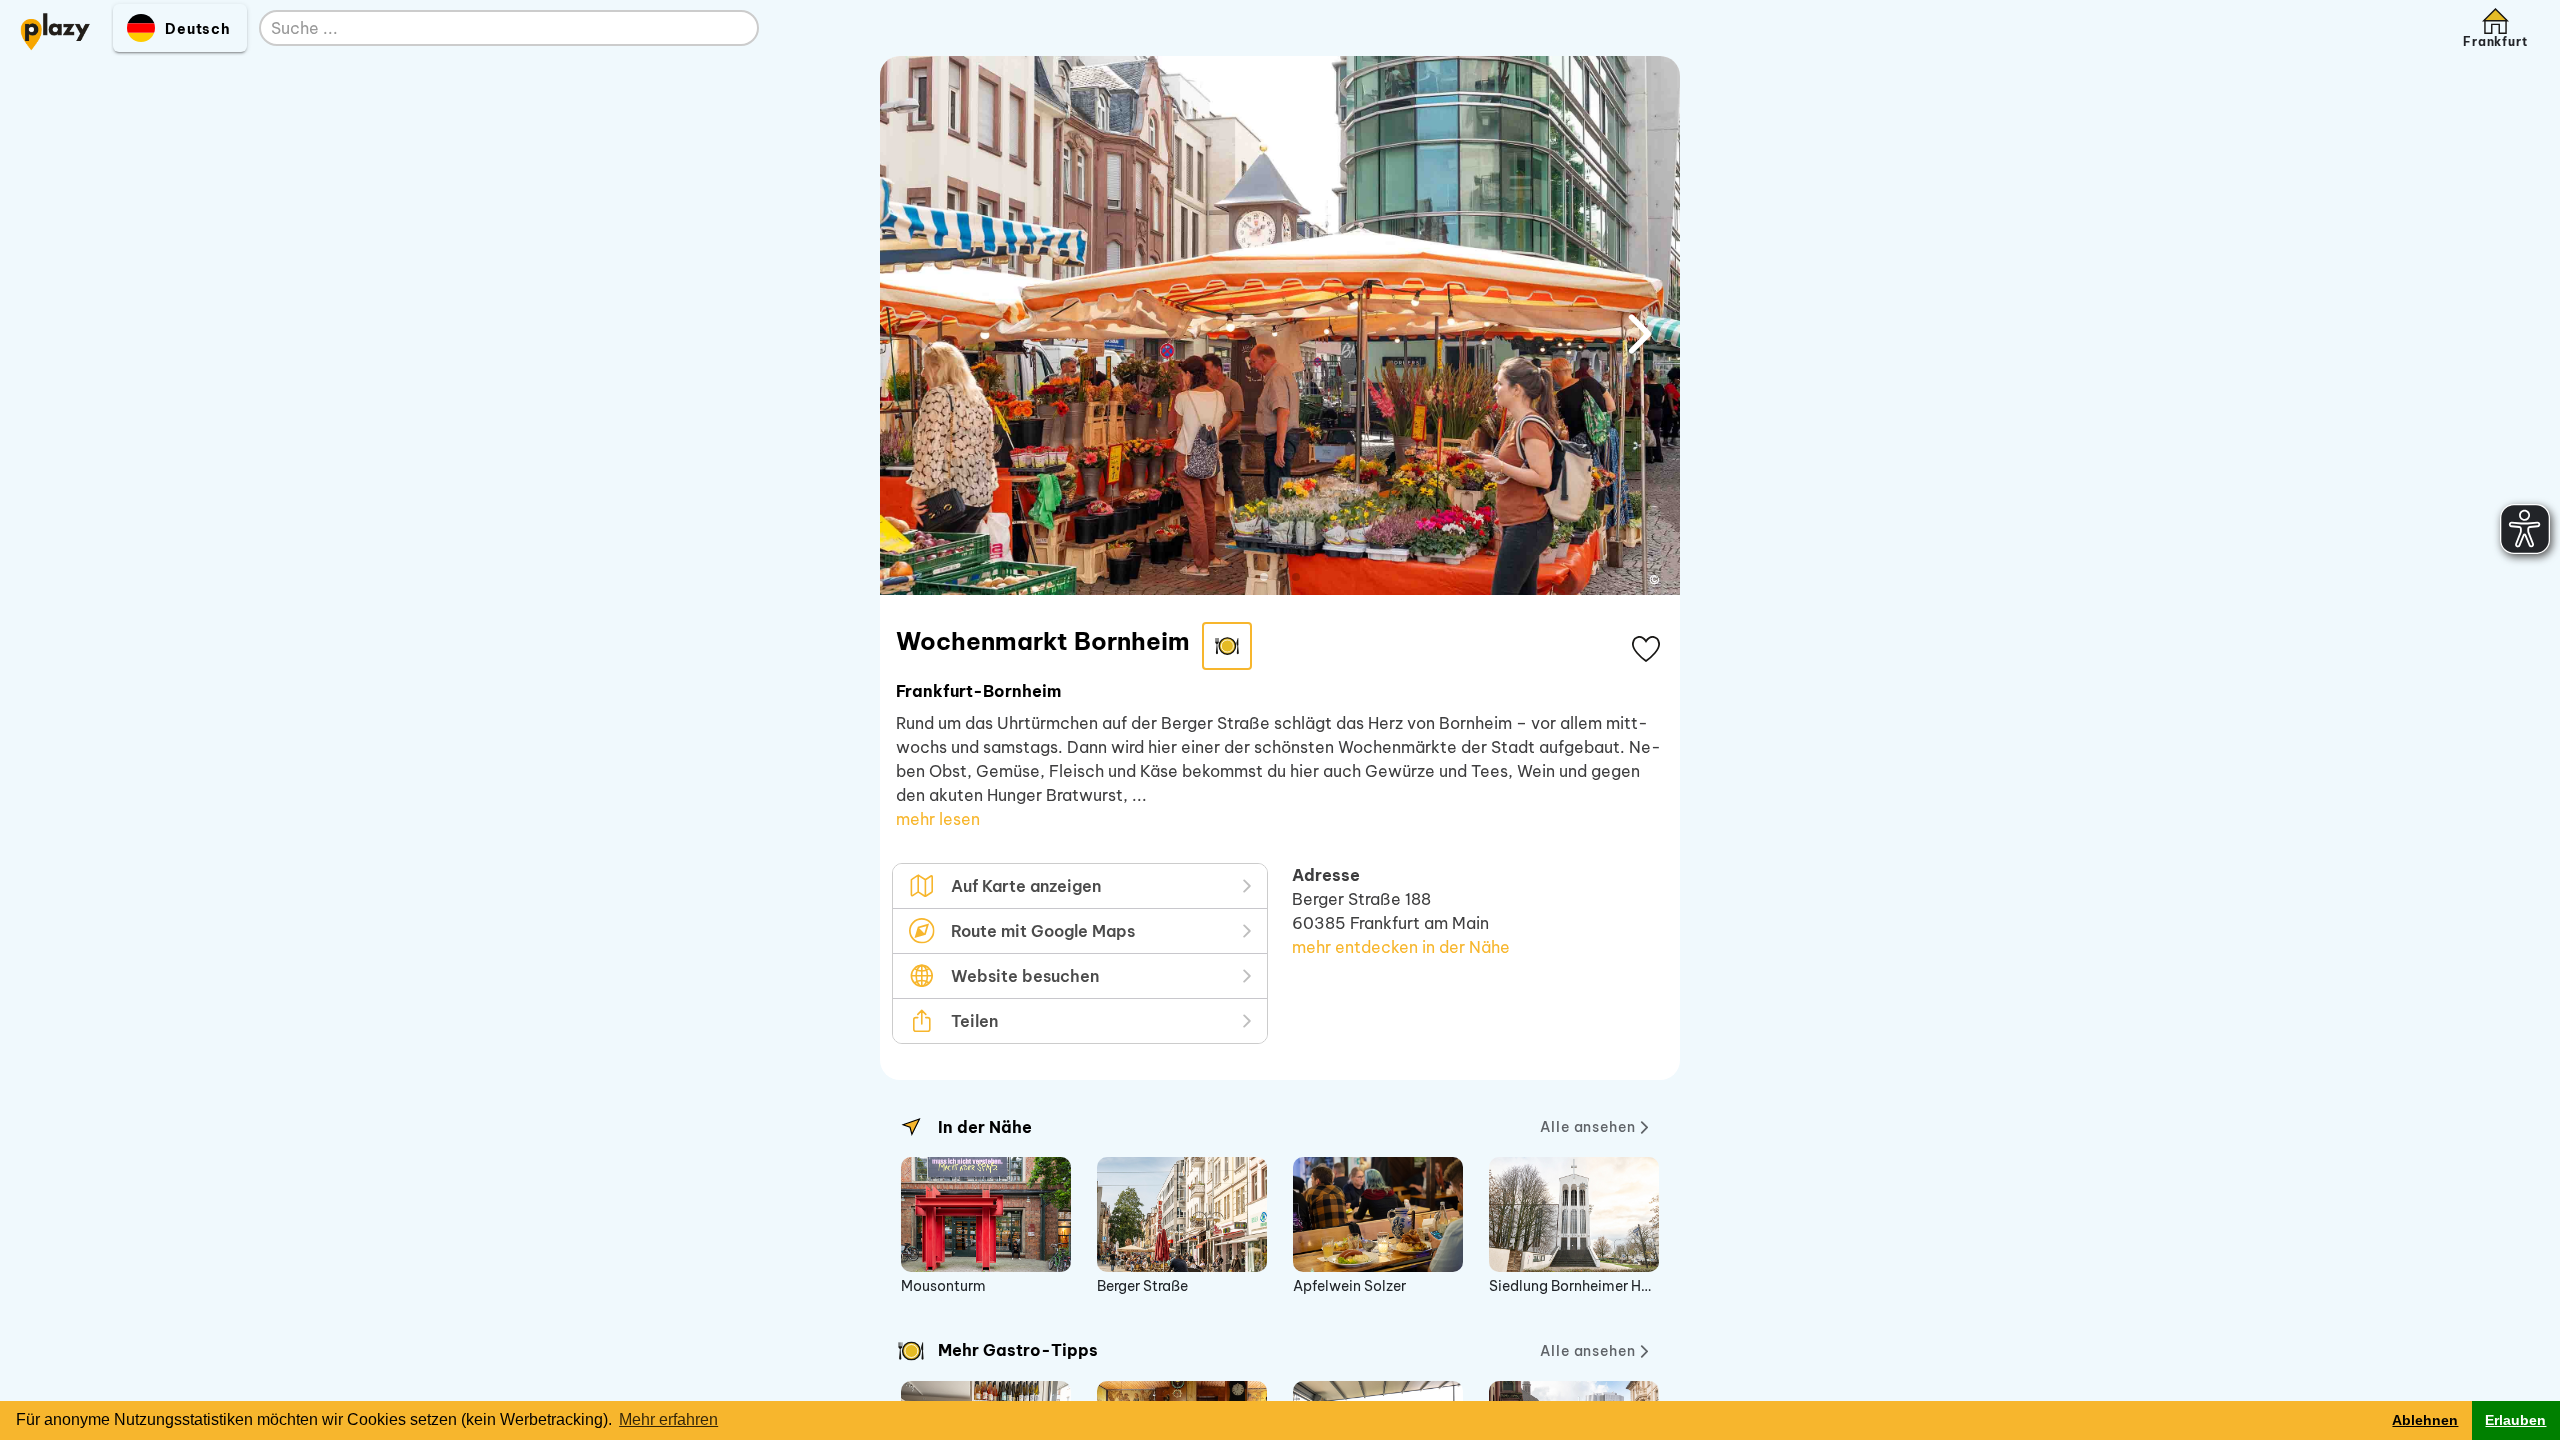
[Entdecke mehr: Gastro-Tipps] (1227, 646)
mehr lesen (938, 819)
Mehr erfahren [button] (668, 1419)
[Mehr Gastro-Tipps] (911, 1351)
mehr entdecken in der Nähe (1401, 947)
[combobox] (489, 29)
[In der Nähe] (911, 1127)
